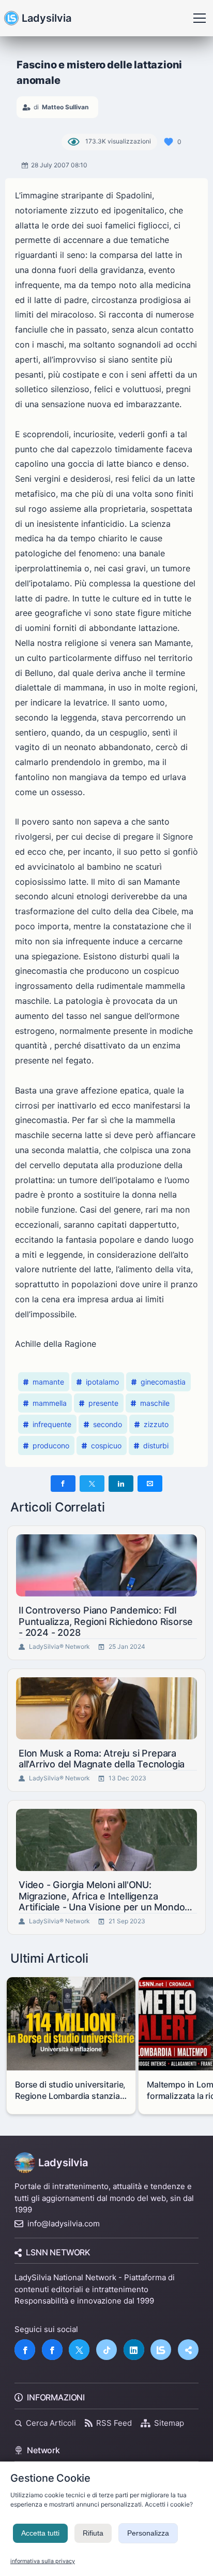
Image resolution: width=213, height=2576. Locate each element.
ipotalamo (102, 1382)
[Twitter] (79, 2350)
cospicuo (106, 1445)
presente (103, 1403)
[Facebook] (25, 2350)
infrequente (52, 1424)
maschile (155, 1403)
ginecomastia (163, 1382)
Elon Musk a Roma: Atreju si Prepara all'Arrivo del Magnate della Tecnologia (102, 1759)
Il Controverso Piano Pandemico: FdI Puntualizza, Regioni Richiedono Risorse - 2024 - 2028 (106, 1621)
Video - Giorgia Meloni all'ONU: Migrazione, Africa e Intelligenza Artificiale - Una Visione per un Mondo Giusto (102, 1896)
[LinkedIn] (134, 2350)
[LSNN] (161, 2350)
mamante (48, 1382)
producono (51, 1445)
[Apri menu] (200, 18)
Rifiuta (93, 2533)
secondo (108, 1424)
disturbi (156, 1445)
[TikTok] (106, 2350)
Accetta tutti (40, 2533)
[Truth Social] (188, 2350)
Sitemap (169, 2423)
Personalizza (148, 2533)
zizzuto (156, 1424)
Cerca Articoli (51, 2423)
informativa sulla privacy (43, 2561)
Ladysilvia (47, 18)
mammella (50, 1403)
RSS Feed (114, 2423)
